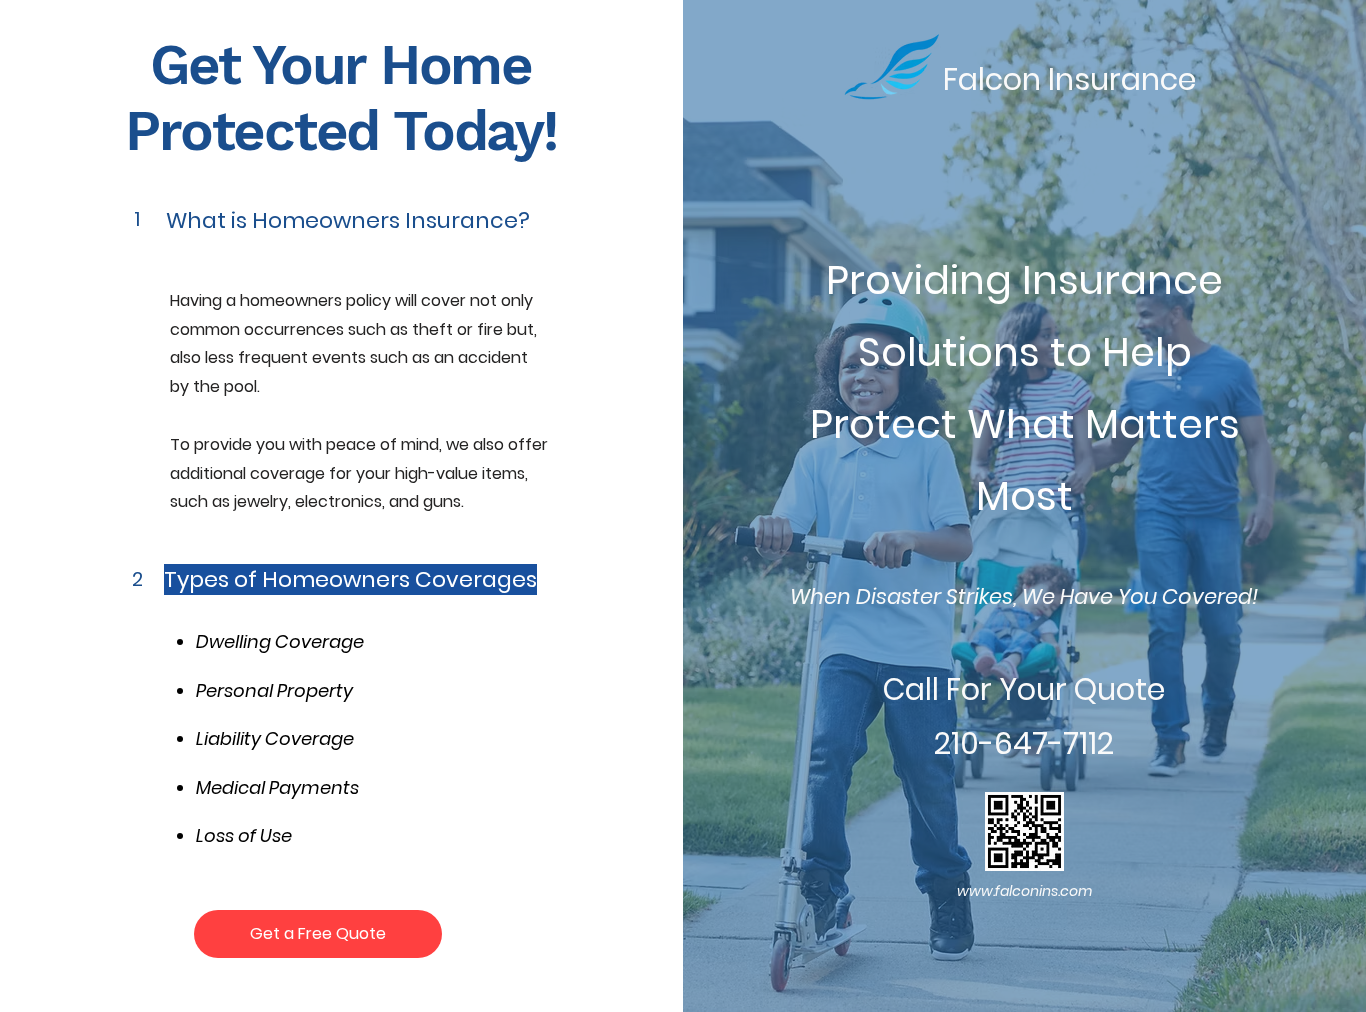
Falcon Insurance (1069, 79)
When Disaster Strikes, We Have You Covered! (1024, 596)
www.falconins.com (1024, 891)
